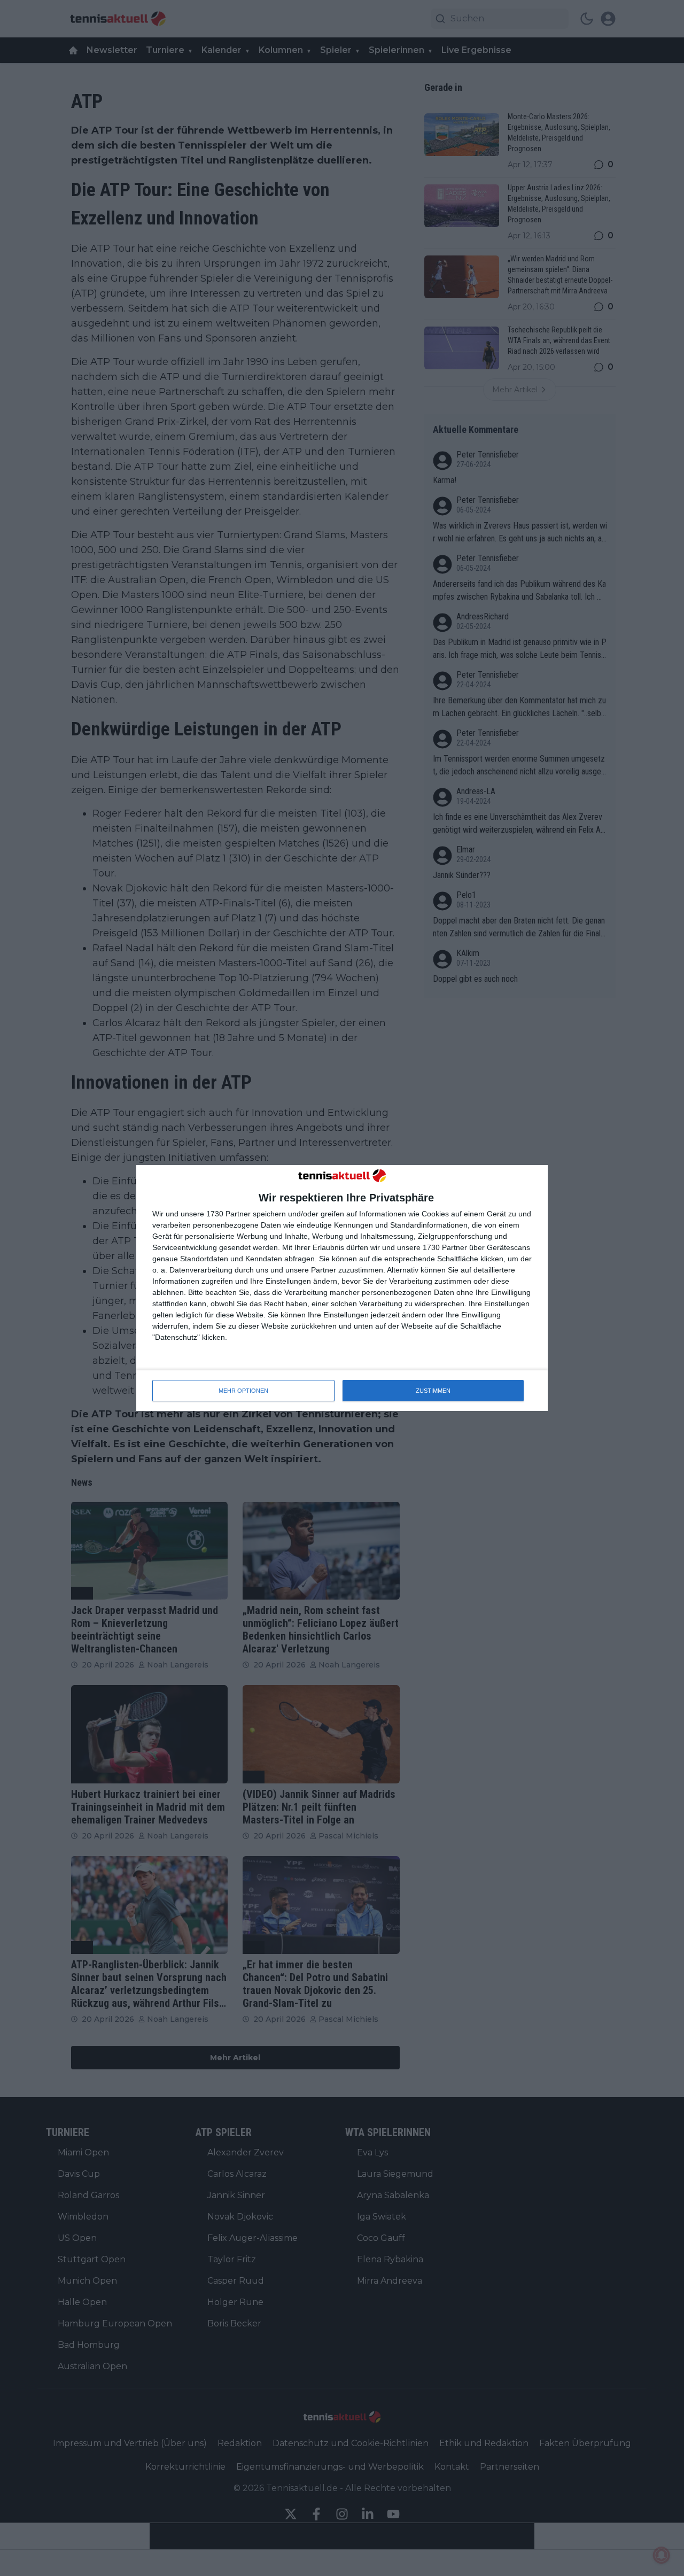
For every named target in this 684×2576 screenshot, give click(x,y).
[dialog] (342, 1288)
